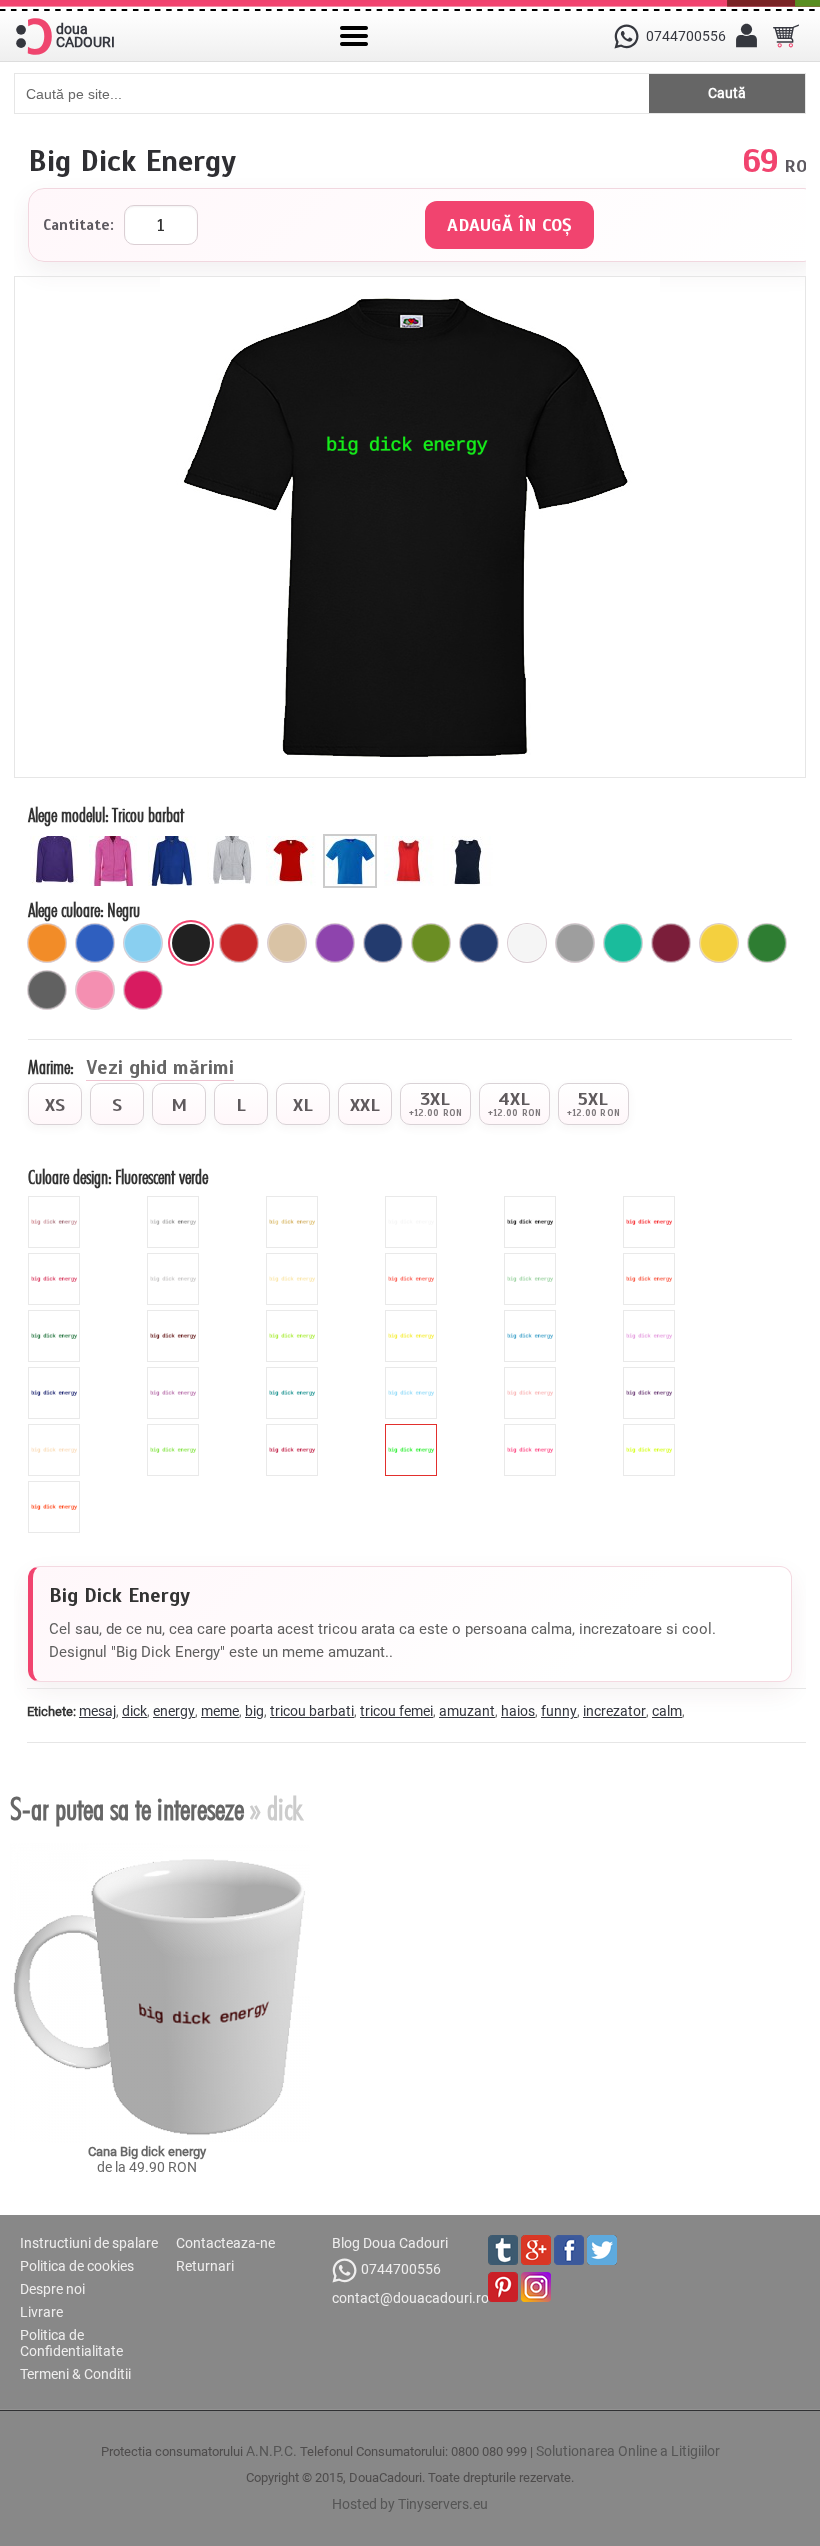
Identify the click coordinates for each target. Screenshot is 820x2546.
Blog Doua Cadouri (390, 2243)
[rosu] (239, 943)
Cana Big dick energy (147, 2151)
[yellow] (413, 1318)
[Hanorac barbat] (175, 842)
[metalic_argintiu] (175, 1204)
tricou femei (396, 1711)
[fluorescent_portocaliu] (56, 1489)
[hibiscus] (413, 1261)
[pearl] (56, 1432)
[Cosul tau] (786, 36)
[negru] (191, 943)
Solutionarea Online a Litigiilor (628, 2451)
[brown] (175, 1318)
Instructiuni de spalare (89, 2243)
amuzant (467, 1711)
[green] (294, 1318)
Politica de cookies (77, 2266)
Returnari (205, 2266)
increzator (614, 1711)
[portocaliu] (47, 943)
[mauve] (651, 1318)
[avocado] (431, 943)
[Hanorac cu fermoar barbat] (234, 842)
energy (174, 1711)
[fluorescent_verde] (413, 1432)
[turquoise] (294, 1375)
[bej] (287, 943)
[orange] (651, 1261)
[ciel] (143, 943)
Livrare (41, 2312)
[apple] (175, 1432)
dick (134, 1711)
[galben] (719, 943)
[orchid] (175, 1375)
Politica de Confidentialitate (71, 2343)
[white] (413, 1204)
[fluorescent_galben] (651, 1432)
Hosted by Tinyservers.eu (410, 2504)
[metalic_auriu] (294, 1204)
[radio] (55, 1104)
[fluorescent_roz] (532, 1432)
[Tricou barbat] (352, 842)
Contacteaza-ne (225, 2243)
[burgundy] (294, 1432)
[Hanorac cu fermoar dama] (116, 842)
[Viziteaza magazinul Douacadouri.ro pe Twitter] (602, 2250)
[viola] (651, 1375)
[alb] (527, 943)
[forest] (56, 1318)
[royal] (95, 943)
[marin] (479, 943)
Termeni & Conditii (75, 2374)
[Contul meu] (746, 36)
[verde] (767, 943)
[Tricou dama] (293, 842)
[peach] (532, 1375)
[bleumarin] (383, 943)
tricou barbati (312, 1711)
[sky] (413, 1375)
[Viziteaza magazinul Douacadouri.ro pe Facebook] (569, 2250)
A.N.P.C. (271, 2451)
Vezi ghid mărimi (160, 1069)
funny (559, 1711)
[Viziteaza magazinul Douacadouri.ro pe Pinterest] (503, 2287)
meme (220, 1711)
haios (518, 1711)
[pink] (56, 1261)
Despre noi (52, 2289)
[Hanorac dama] (57, 842)
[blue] (532, 1318)
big (254, 1711)
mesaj (97, 1711)
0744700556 (401, 2269)
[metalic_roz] (56, 1204)
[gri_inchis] (47, 990)
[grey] (175, 1261)
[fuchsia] (143, 990)
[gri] (575, 943)
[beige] (294, 1261)
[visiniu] (671, 943)
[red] (651, 1204)
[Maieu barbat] (470, 842)
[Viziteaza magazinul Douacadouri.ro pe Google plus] (536, 2250)
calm (667, 1711)
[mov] (335, 943)
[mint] (532, 1261)
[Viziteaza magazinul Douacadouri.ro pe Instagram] (536, 2287)
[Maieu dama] (411, 842)
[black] (532, 1204)
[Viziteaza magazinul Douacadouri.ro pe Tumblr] (503, 2250)
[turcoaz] (623, 943)
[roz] (95, 990)
